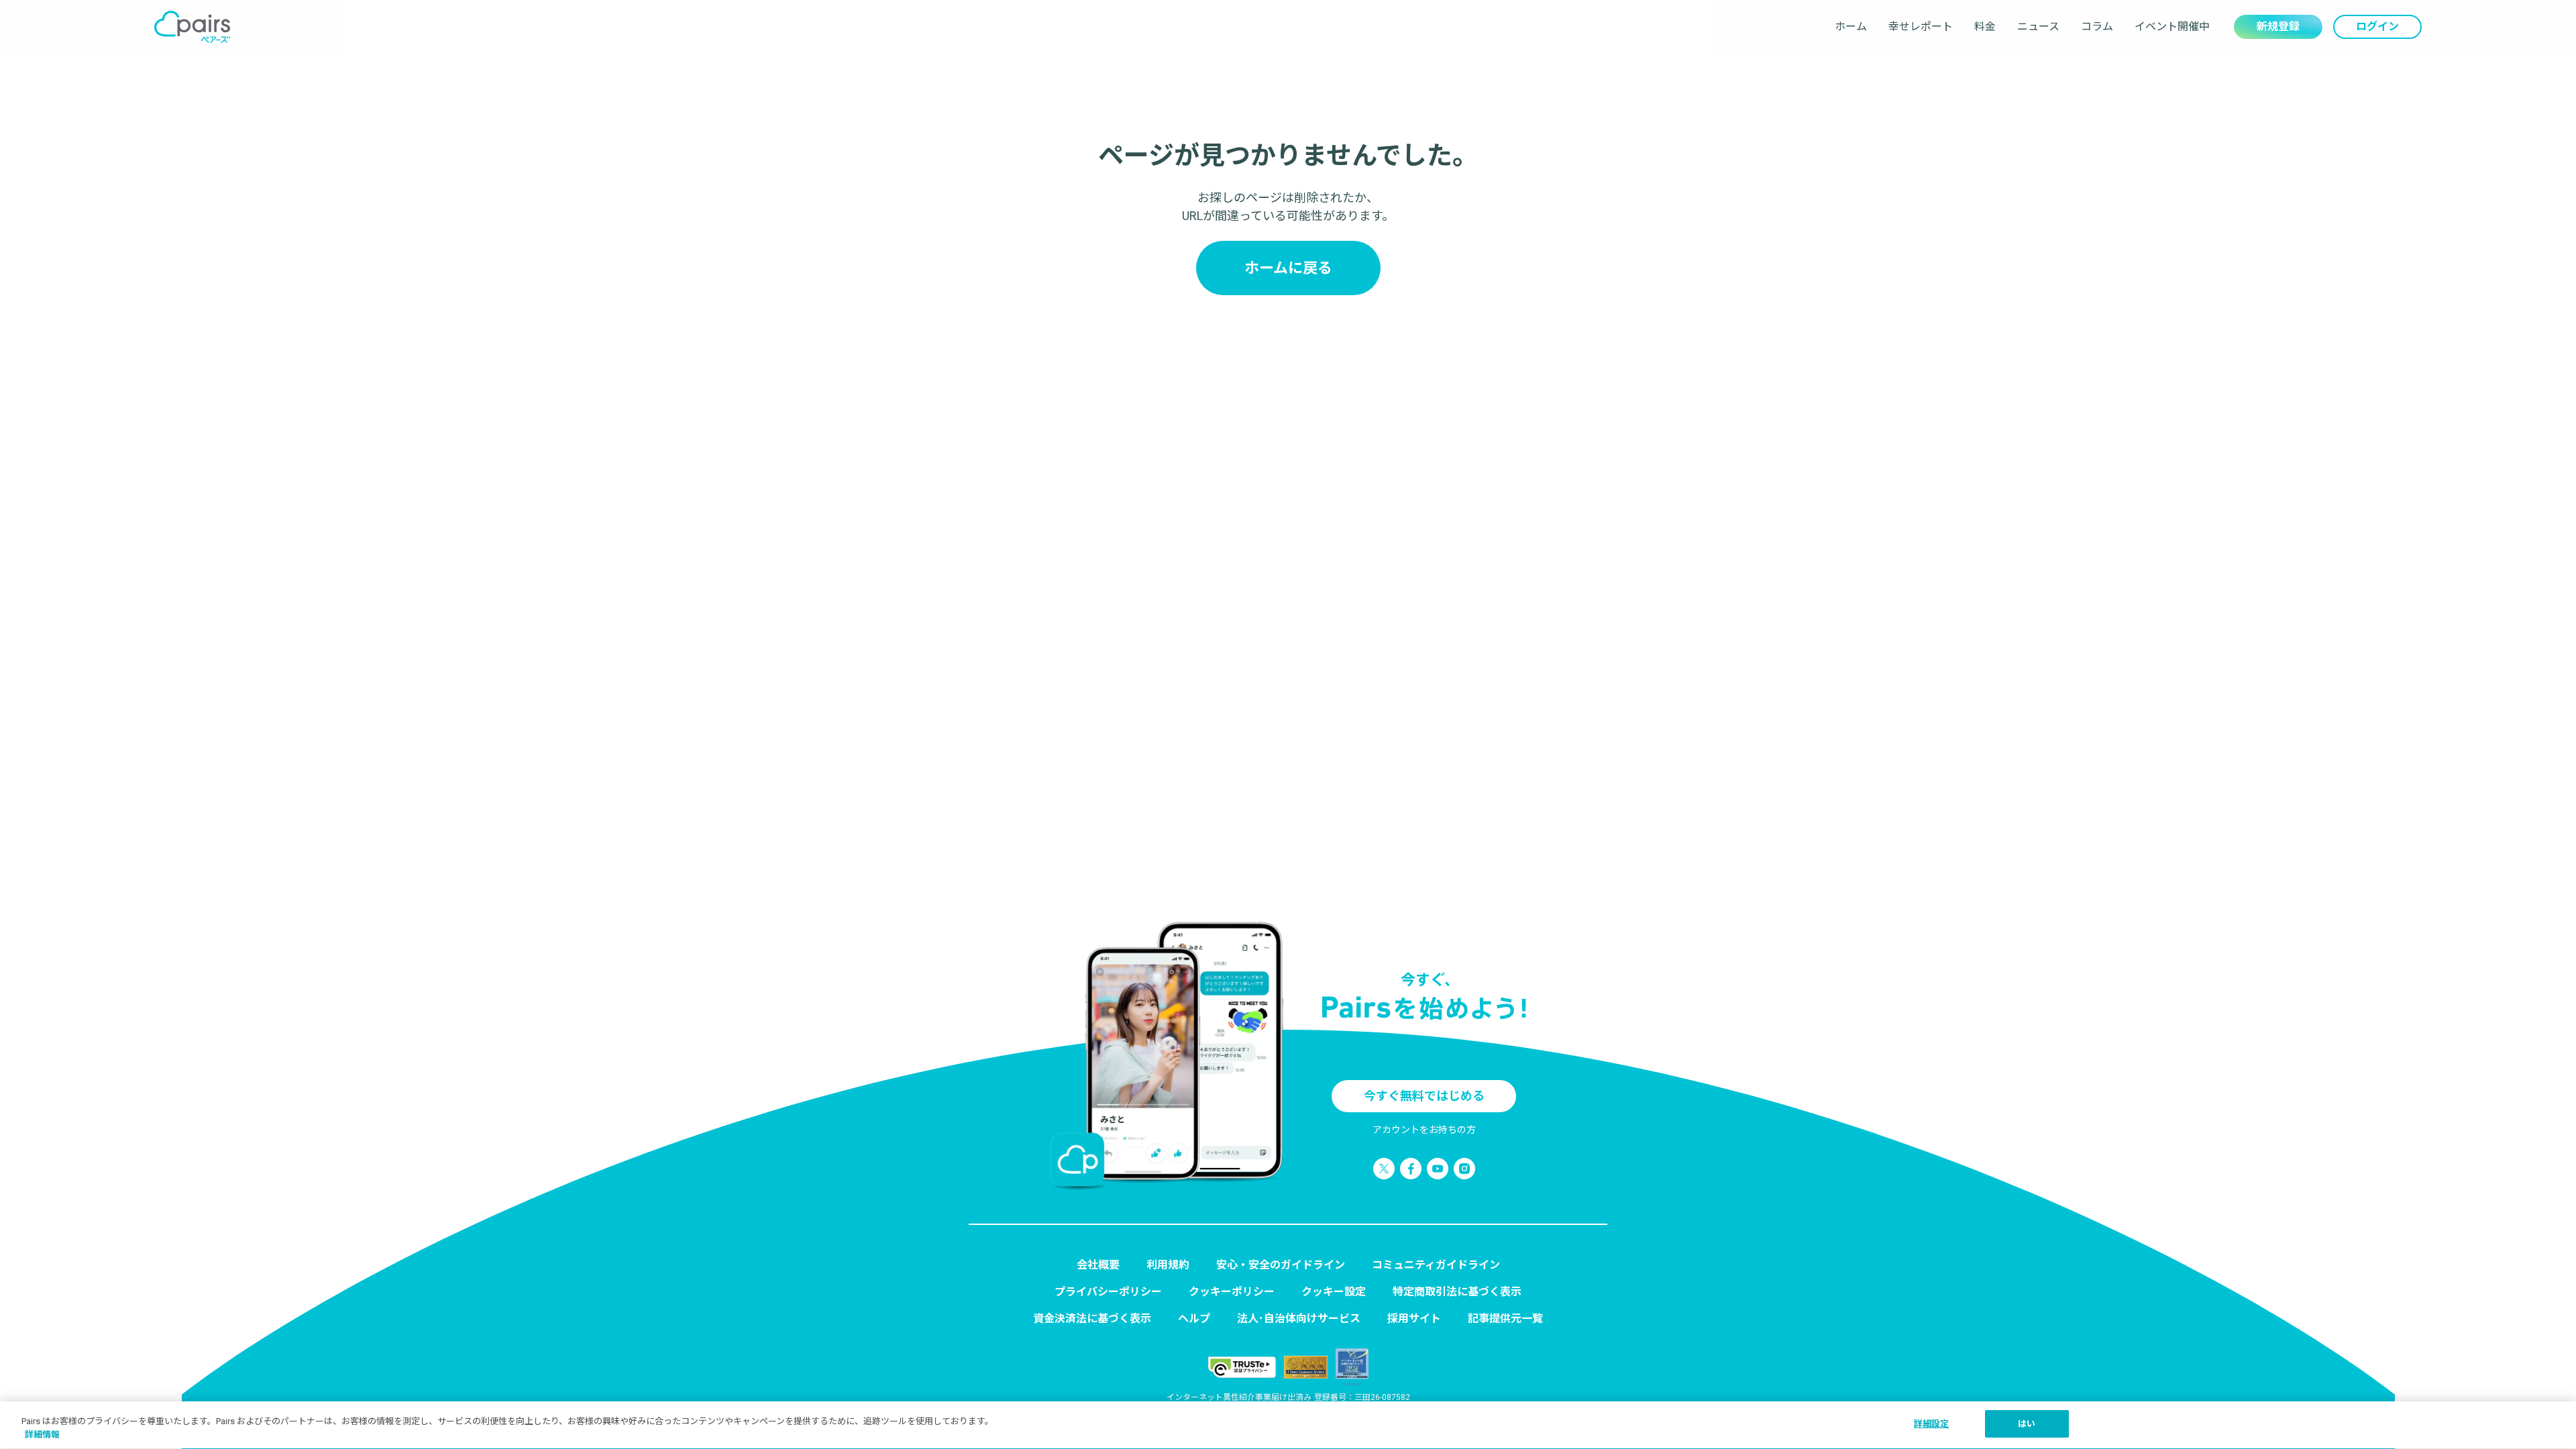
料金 (1985, 26)
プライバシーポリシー (1108, 1292)
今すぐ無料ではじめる (1424, 1096)
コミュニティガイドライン (1436, 1265)
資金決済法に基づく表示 (1092, 1319)
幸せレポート (1921, 26)
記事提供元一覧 (1505, 1319)
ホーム (1851, 26)
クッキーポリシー (1232, 1292)
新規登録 (2278, 26)
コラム (2097, 26)
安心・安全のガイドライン (1281, 1265)
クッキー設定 (1334, 1292)
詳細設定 (1932, 1424)
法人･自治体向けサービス (1299, 1319)
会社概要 (1098, 1265)
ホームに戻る (1288, 268)
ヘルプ (1194, 1319)
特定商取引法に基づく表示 (1457, 1292)
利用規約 (1168, 1265)
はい (2027, 1424)
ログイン (2377, 26)
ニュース (2038, 26)
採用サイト (1414, 1319)
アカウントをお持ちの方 (1424, 1130)
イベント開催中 (2172, 26)
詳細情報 (42, 1435)
